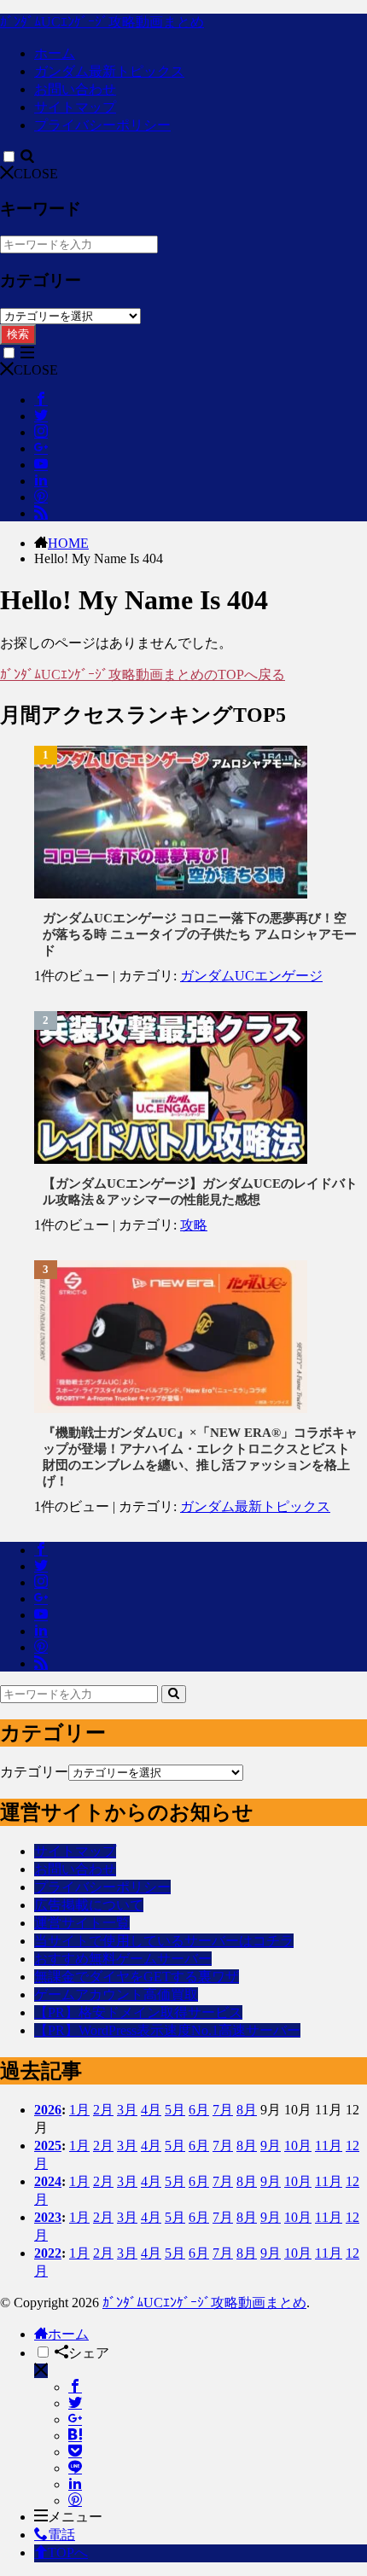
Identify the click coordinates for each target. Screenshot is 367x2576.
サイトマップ (75, 107)
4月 (151, 2110)
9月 (271, 2146)
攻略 (194, 1225)
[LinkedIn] (75, 2484)
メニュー (75, 2517)
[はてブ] (75, 2436)
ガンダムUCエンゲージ (251, 976)
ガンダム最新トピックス (109, 71)
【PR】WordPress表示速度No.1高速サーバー (167, 2030)
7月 (223, 2110)
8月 (247, 2110)
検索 (18, 334)
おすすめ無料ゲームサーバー (123, 1959)
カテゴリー (34, 1772)
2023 (48, 2217)
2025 (48, 2146)
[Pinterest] (75, 2500)
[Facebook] (75, 2387)
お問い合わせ (75, 89)
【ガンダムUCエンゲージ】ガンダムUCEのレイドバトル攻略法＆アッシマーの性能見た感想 (200, 1192)
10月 (298, 2146)
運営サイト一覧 (82, 1923)
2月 (103, 2110)
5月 (175, 2110)
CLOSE (36, 174)
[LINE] (75, 2468)
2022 (48, 2253)
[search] (174, 1694)
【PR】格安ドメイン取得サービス (138, 2012)
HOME (68, 543)
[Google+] (75, 2419)
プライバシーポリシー (102, 125)
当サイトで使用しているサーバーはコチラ (164, 1941)
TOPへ (68, 2553)
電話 (61, 2535)
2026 (48, 2110)
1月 (79, 2110)
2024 (48, 2181)
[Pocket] (75, 2452)
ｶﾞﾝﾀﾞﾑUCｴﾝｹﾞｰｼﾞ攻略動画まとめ (102, 22)
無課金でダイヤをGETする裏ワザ (137, 1977)
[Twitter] (75, 2403)
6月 (199, 2110)
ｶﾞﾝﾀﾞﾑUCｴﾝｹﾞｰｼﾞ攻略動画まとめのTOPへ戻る (143, 675)
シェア (89, 2353)
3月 (127, 2110)
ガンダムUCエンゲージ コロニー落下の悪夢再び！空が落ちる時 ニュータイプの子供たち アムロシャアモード (200, 934)
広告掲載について (89, 1905)
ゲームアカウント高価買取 (116, 1995)
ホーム (55, 53)
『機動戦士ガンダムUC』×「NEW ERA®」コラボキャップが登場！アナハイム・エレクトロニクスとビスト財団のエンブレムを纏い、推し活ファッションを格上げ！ (200, 1457)
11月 (329, 2146)
